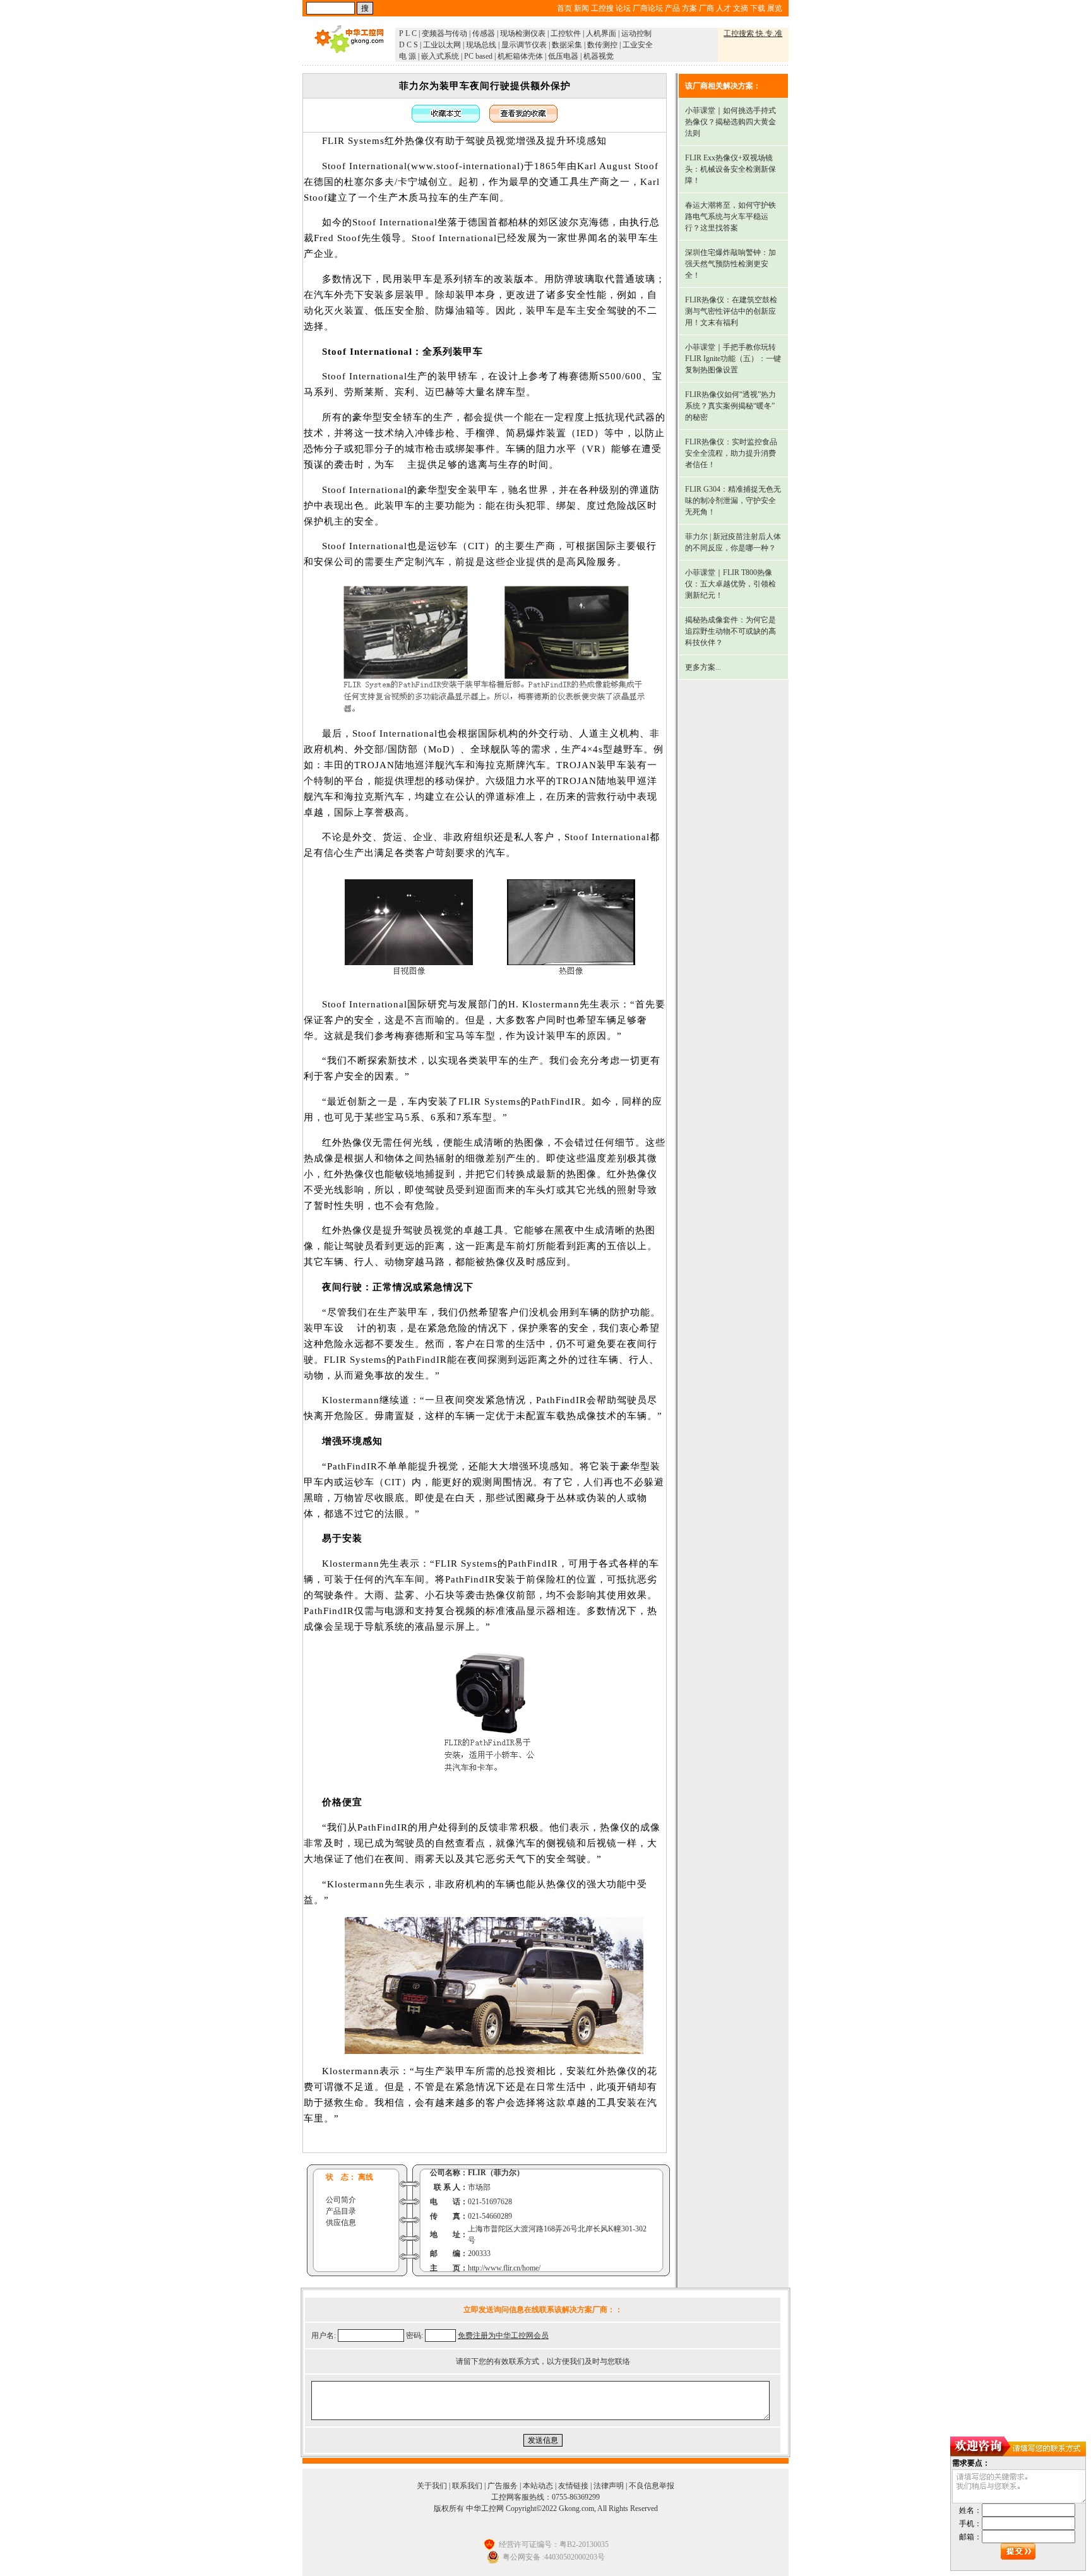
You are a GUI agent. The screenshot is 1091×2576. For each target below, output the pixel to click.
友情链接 (573, 2486)
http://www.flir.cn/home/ (504, 2268)
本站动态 (538, 2486)
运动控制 (636, 33)
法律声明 (609, 2486)
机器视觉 (599, 56)
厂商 (706, 8)
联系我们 (467, 2486)
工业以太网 (442, 45)
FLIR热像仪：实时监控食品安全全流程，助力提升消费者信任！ (731, 453)
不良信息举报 (652, 2486)
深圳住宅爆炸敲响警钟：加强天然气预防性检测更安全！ (730, 264)
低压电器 (563, 56)
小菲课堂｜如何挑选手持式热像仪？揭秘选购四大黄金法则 (730, 122)
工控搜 (602, 8)
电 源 (408, 56)
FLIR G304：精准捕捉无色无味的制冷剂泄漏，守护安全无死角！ (733, 501)
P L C (408, 33)
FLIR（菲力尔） (496, 2173)
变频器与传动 (444, 33)
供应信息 (341, 2223)
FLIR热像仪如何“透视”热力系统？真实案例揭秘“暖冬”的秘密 (730, 406)
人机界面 (601, 33)
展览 (775, 8)
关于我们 (432, 2486)
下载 (758, 8)
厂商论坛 (648, 8)
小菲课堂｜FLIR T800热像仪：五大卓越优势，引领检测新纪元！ (730, 584)
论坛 (623, 8)
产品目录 (341, 2211)
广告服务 (503, 2486)
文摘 (741, 8)
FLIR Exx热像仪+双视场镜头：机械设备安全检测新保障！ (730, 169)
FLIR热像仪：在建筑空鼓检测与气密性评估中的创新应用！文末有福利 (731, 311)
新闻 (581, 8)
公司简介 (341, 2200)
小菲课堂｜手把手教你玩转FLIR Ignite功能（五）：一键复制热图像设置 (733, 359)
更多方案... (703, 667)
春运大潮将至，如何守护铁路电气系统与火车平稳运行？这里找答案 (730, 217)
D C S (408, 45)
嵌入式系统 (440, 56)
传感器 (484, 33)
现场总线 (481, 45)
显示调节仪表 (524, 45)
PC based (478, 56)
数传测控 (602, 45)
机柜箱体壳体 (520, 56)
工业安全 (638, 45)
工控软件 (566, 33)
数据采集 (567, 45)
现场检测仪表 (523, 33)
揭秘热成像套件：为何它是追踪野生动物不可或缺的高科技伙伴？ (730, 631)
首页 (564, 8)
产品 (672, 8)
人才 (724, 8)
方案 (689, 8)
